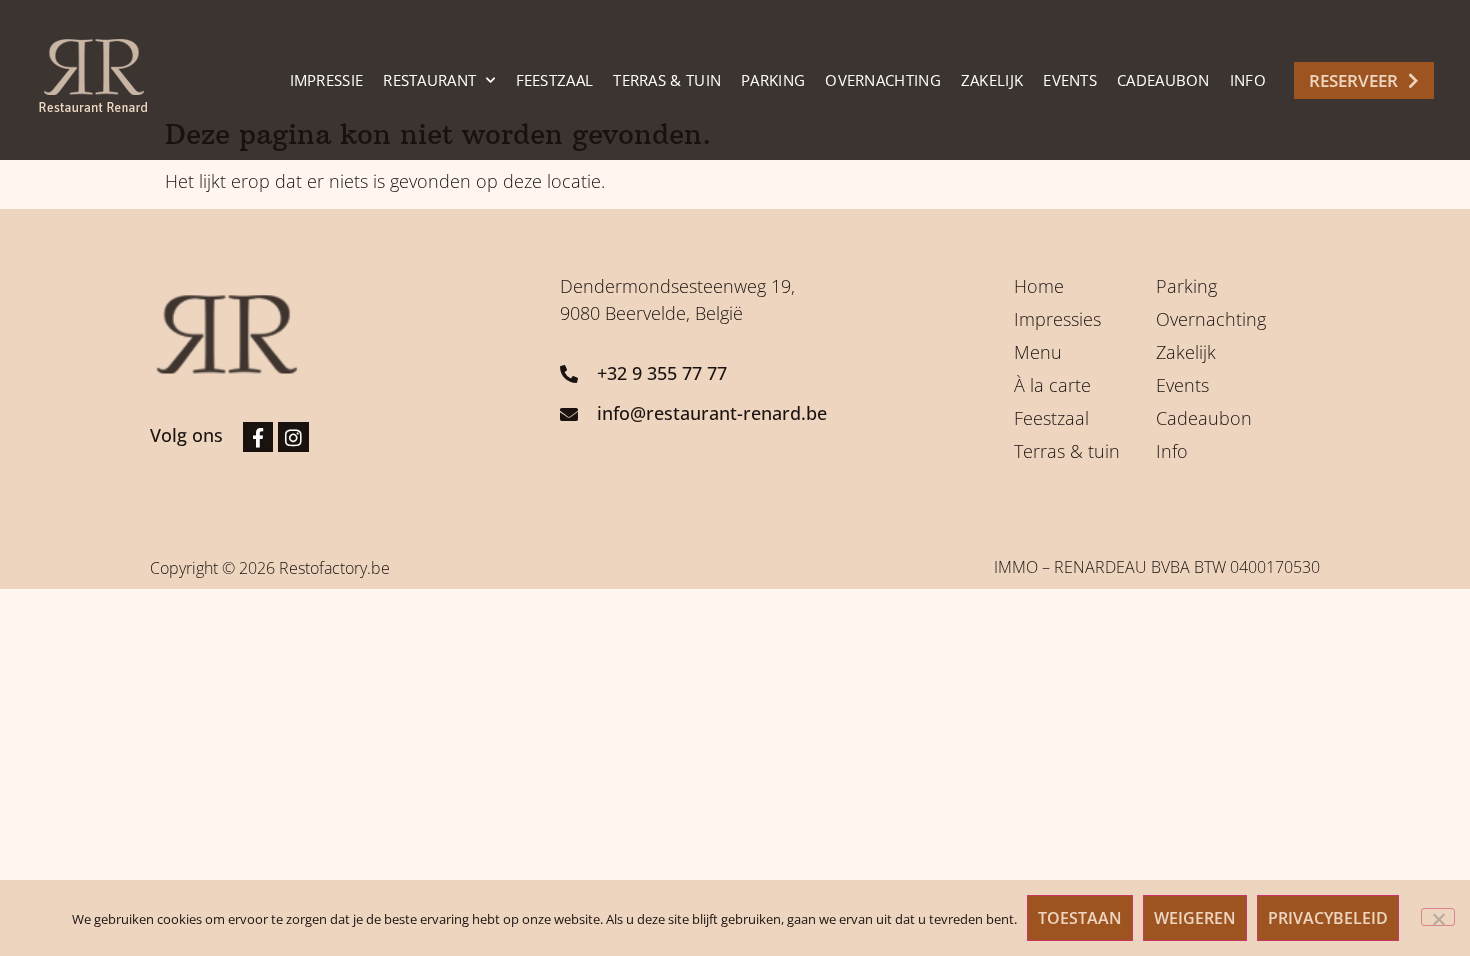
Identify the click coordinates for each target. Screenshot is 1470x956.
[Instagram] (293, 437)
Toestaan (1080, 918)
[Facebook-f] (258, 437)
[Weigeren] (1438, 917)
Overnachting (883, 80)
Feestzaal (555, 80)
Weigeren (1195, 918)
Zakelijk (992, 80)
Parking (773, 80)
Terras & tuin (667, 80)
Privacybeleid (1328, 918)
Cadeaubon (1163, 80)
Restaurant (429, 80)
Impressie (327, 80)
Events (1070, 80)
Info (1248, 80)
